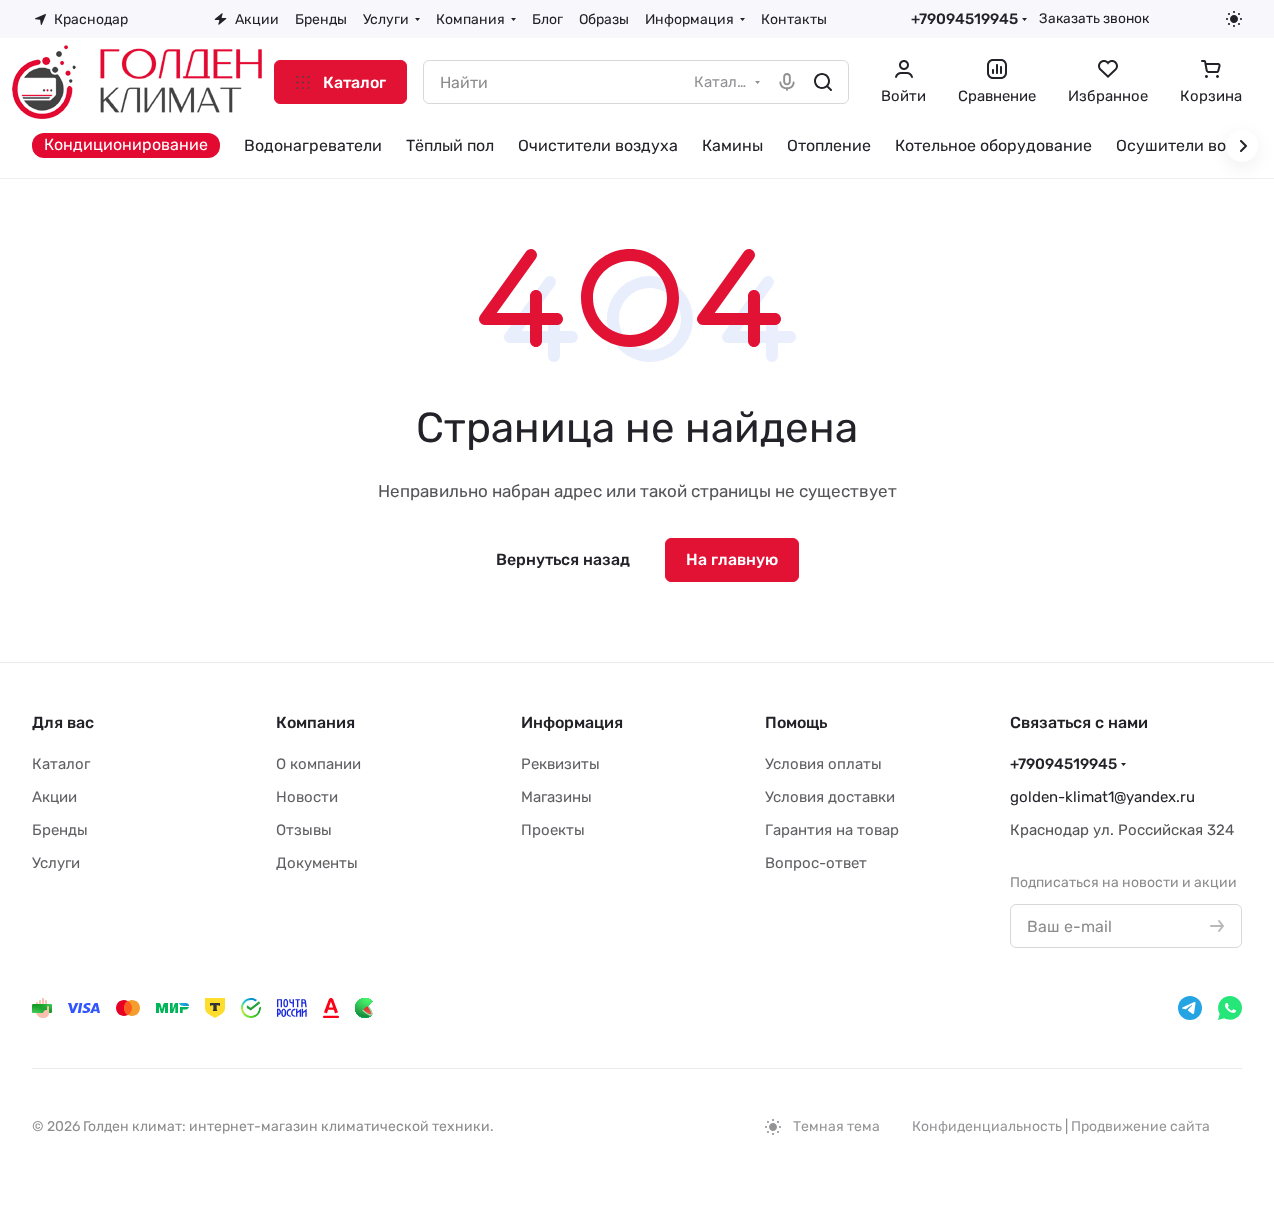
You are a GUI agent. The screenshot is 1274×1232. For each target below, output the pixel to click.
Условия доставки (830, 797)
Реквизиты (560, 764)
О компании (318, 764)
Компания (315, 722)
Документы (317, 863)
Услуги (56, 863)
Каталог (61, 764)
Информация (572, 722)
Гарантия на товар (832, 830)
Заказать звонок (1094, 18)
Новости (307, 797)
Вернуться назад (563, 559)
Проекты (553, 830)
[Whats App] (1230, 1008)
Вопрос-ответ (816, 863)
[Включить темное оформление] (1234, 19)
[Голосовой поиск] (787, 82)
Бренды (60, 830)
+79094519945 (964, 19)
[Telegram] (1190, 1008)
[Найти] (823, 82)
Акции (54, 797)
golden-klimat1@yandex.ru (1102, 797)
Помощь (796, 722)
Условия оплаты (823, 764)
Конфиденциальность (987, 1126)
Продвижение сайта (1140, 1126)
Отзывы (304, 830)
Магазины (556, 797)
